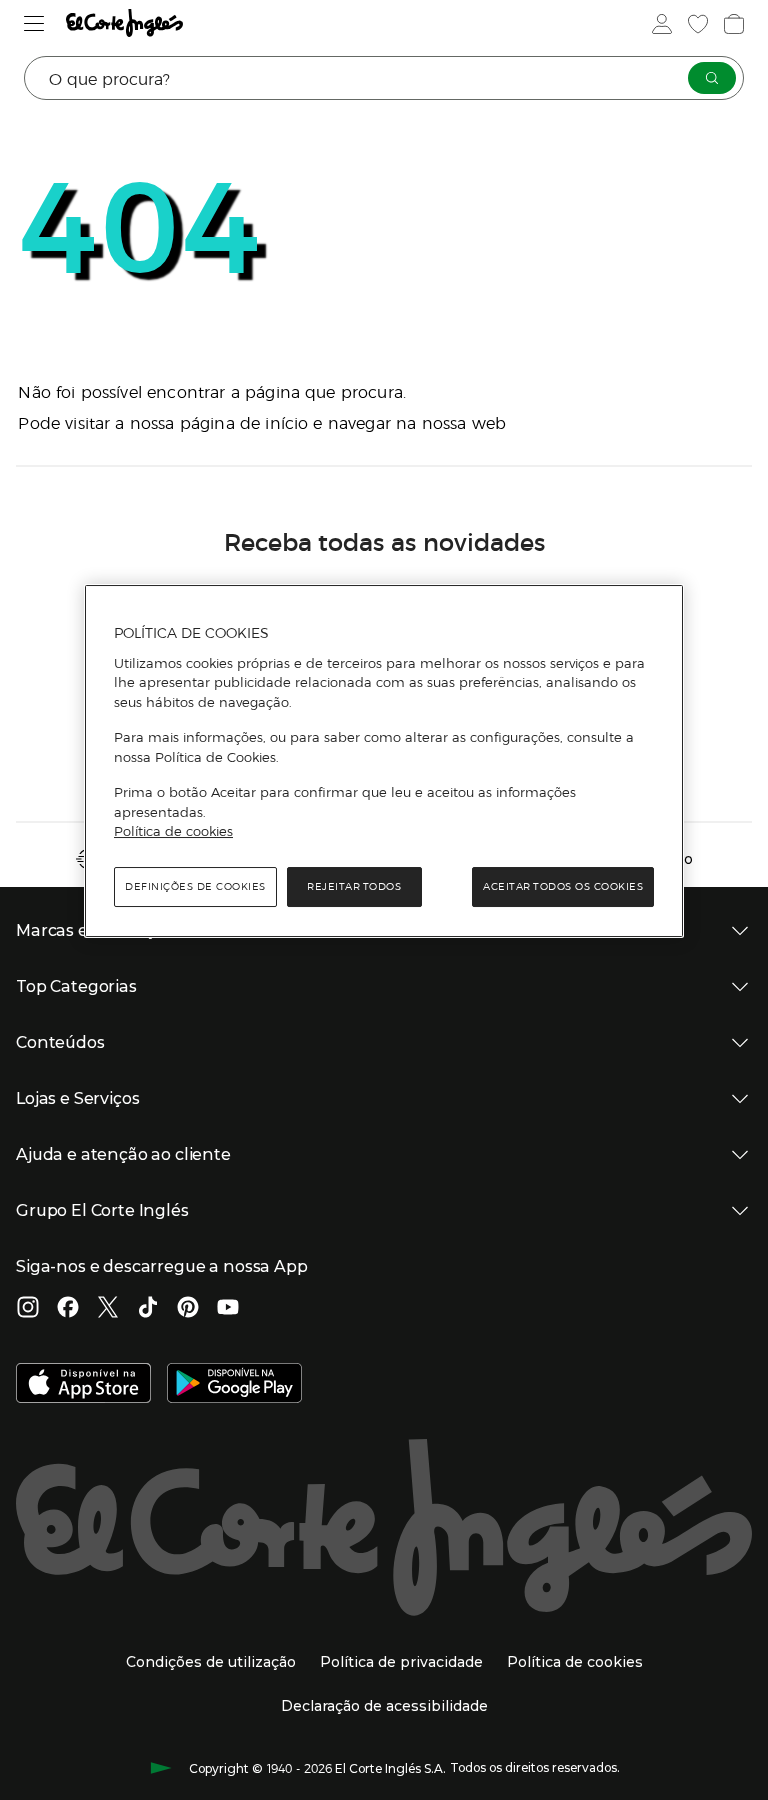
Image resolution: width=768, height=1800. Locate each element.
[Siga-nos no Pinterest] (188, 1309)
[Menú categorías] (34, 23)
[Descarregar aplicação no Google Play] (234, 1385)
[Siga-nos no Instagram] (28, 1309)
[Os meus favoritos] (698, 24)
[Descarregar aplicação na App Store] (83, 1385)
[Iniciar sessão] (662, 24)
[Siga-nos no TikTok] (148, 1309)
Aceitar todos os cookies (563, 886)
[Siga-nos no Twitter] (108, 1309)
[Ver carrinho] (734, 24)
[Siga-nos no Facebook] (68, 1309)
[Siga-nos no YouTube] (228, 1309)
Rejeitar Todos (354, 886)
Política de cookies (173, 831)
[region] (384, 761)
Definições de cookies (195, 886)
